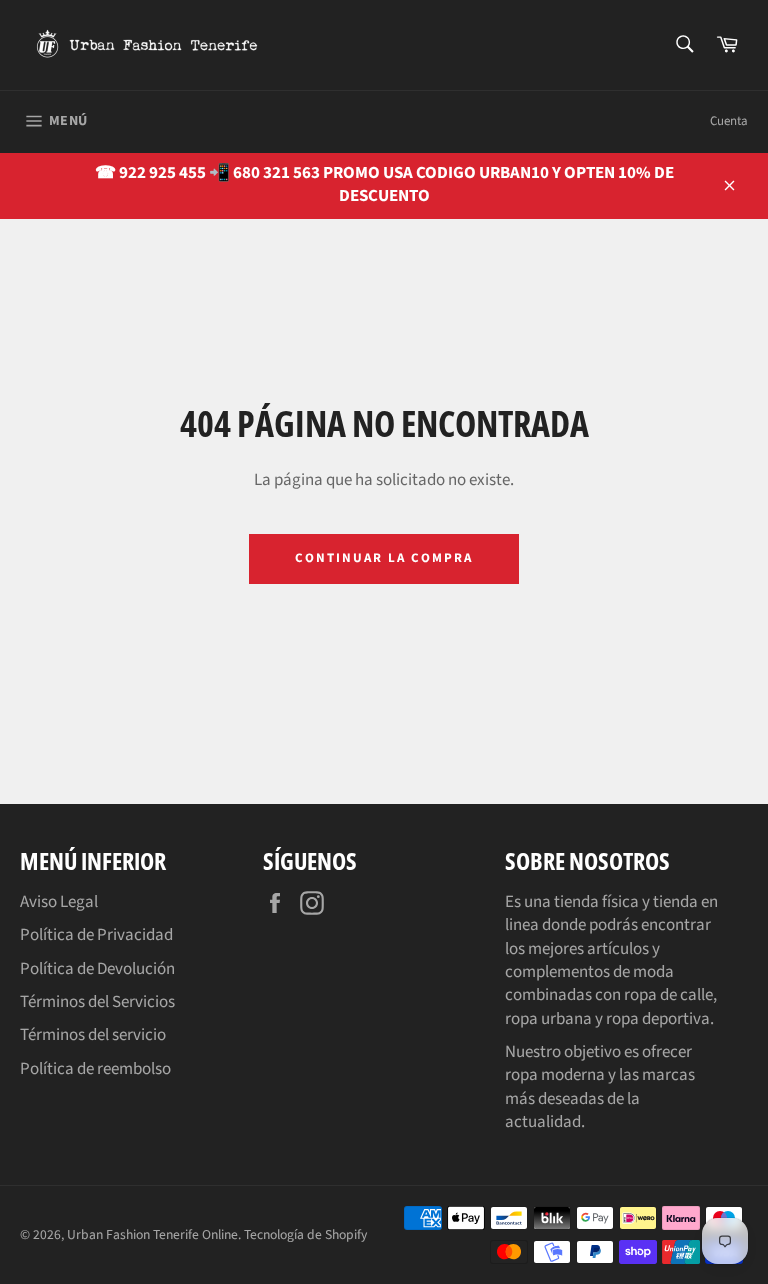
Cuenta (729, 121)
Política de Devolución (97, 969)
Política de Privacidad (96, 935)
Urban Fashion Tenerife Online (152, 1234)
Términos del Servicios (97, 1002)
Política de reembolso (95, 1069)
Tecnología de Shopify (305, 1234)
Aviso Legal (59, 902)
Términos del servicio (93, 1035)
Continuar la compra (383, 558)
